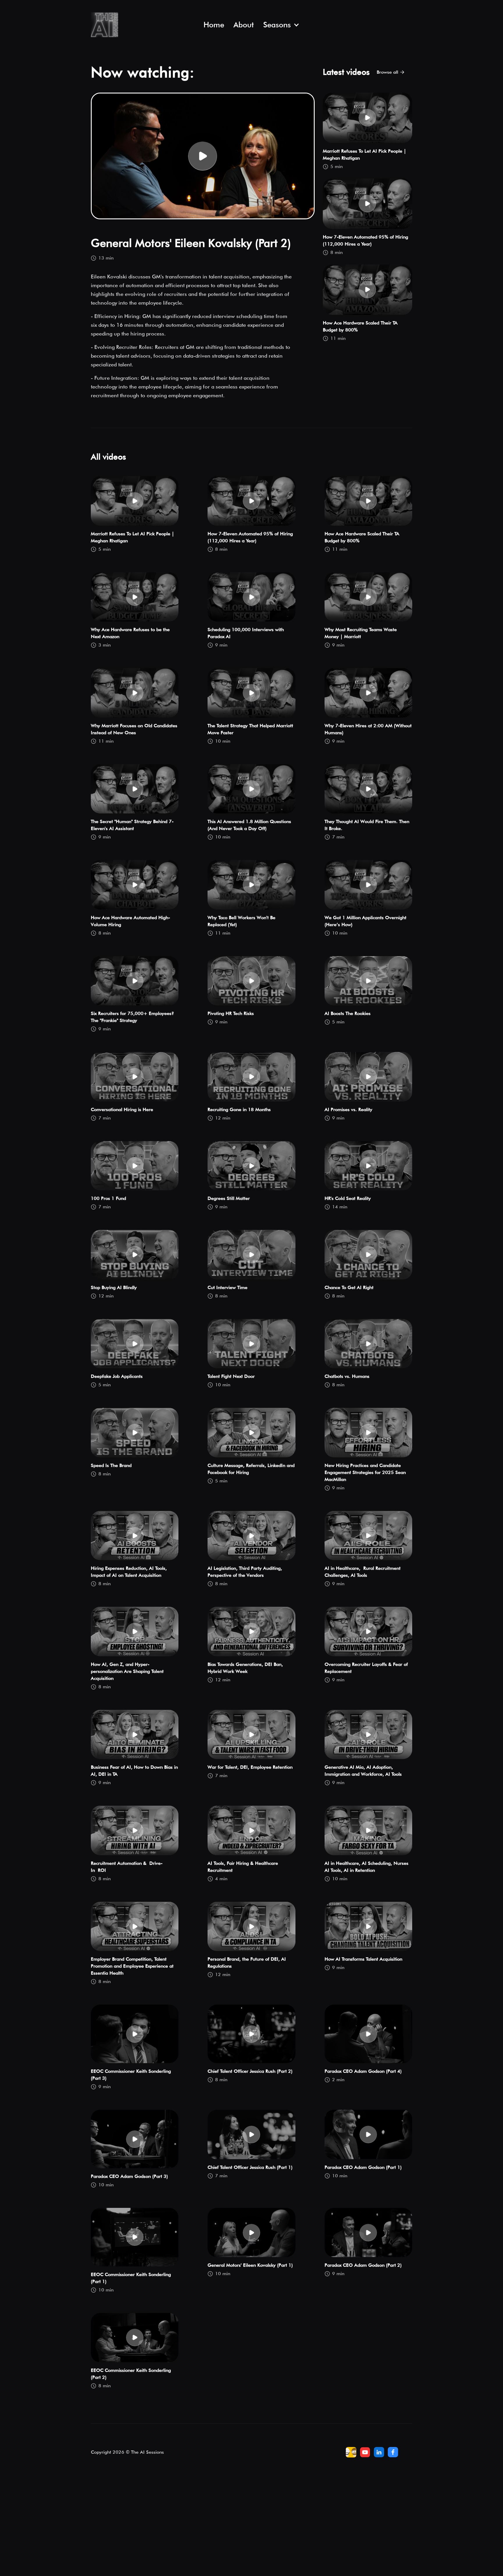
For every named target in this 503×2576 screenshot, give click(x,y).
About (244, 25)
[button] (281, 25)
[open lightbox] (203, 156)
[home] (142, 25)
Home (214, 25)
